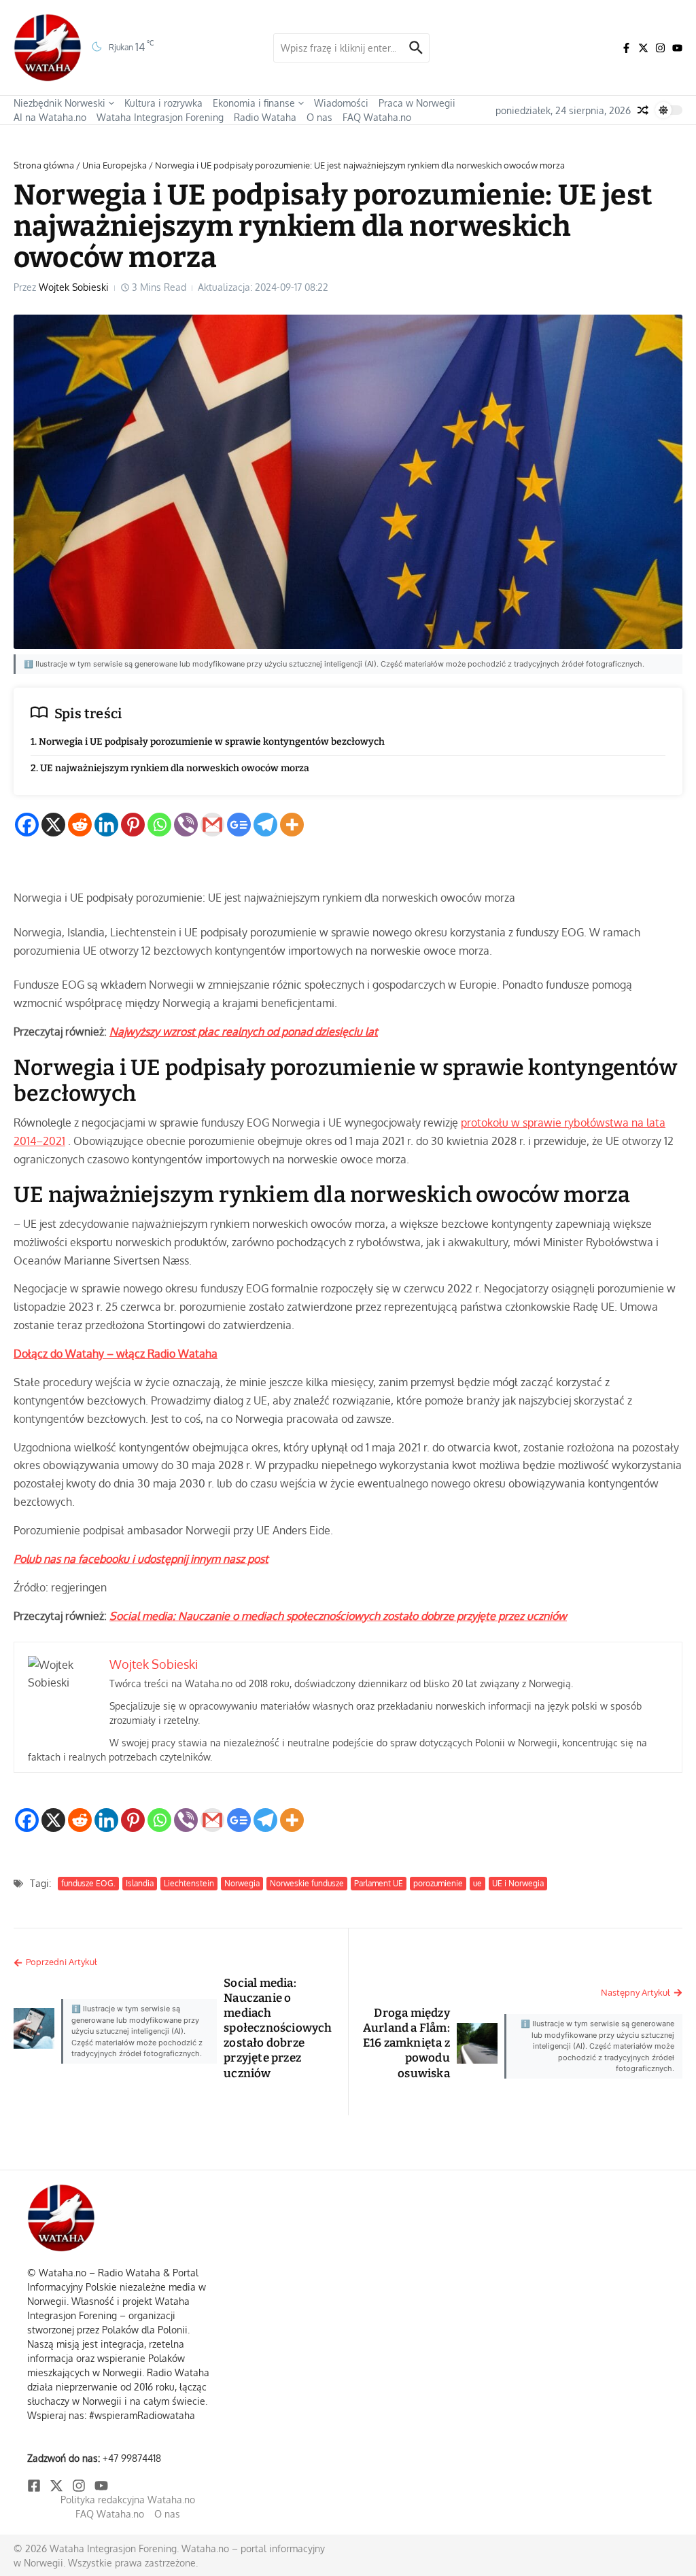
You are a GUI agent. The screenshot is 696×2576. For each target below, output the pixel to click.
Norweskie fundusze (307, 1883)
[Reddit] (80, 825)
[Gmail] (212, 825)
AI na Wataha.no (50, 117)
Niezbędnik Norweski (59, 103)
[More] (292, 825)
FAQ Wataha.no (377, 117)
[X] (53, 825)
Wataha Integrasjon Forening (160, 117)
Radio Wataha (265, 117)
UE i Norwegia (518, 1883)
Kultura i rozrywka (163, 103)
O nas (319, 117)
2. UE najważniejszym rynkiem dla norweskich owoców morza (170, 768)
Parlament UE (379, 1883)
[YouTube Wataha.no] (677, 48)
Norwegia (242, 1883)
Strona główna (44, 165)
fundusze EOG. (88, 1883)
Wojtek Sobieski (74, 287)
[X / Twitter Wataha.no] (643, 48)
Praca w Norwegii (417, 103)
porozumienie (438, 1883)
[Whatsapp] (159, 825)
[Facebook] (27, 825)
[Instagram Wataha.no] (660, 48)
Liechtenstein (189, 1883)
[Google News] (239, 825)
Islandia (140, 1883)
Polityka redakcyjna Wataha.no (128, 2500)
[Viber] (186, 825)
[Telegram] (265, 825)
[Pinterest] (133, 825)
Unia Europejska (115, 165)
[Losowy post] (643, 110)
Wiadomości (341, 103)
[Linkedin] (106, 825)
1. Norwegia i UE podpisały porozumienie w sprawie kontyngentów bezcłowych (208, 742)
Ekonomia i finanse (254, 103)
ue (477, 1883)
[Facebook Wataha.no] (626, 48)
